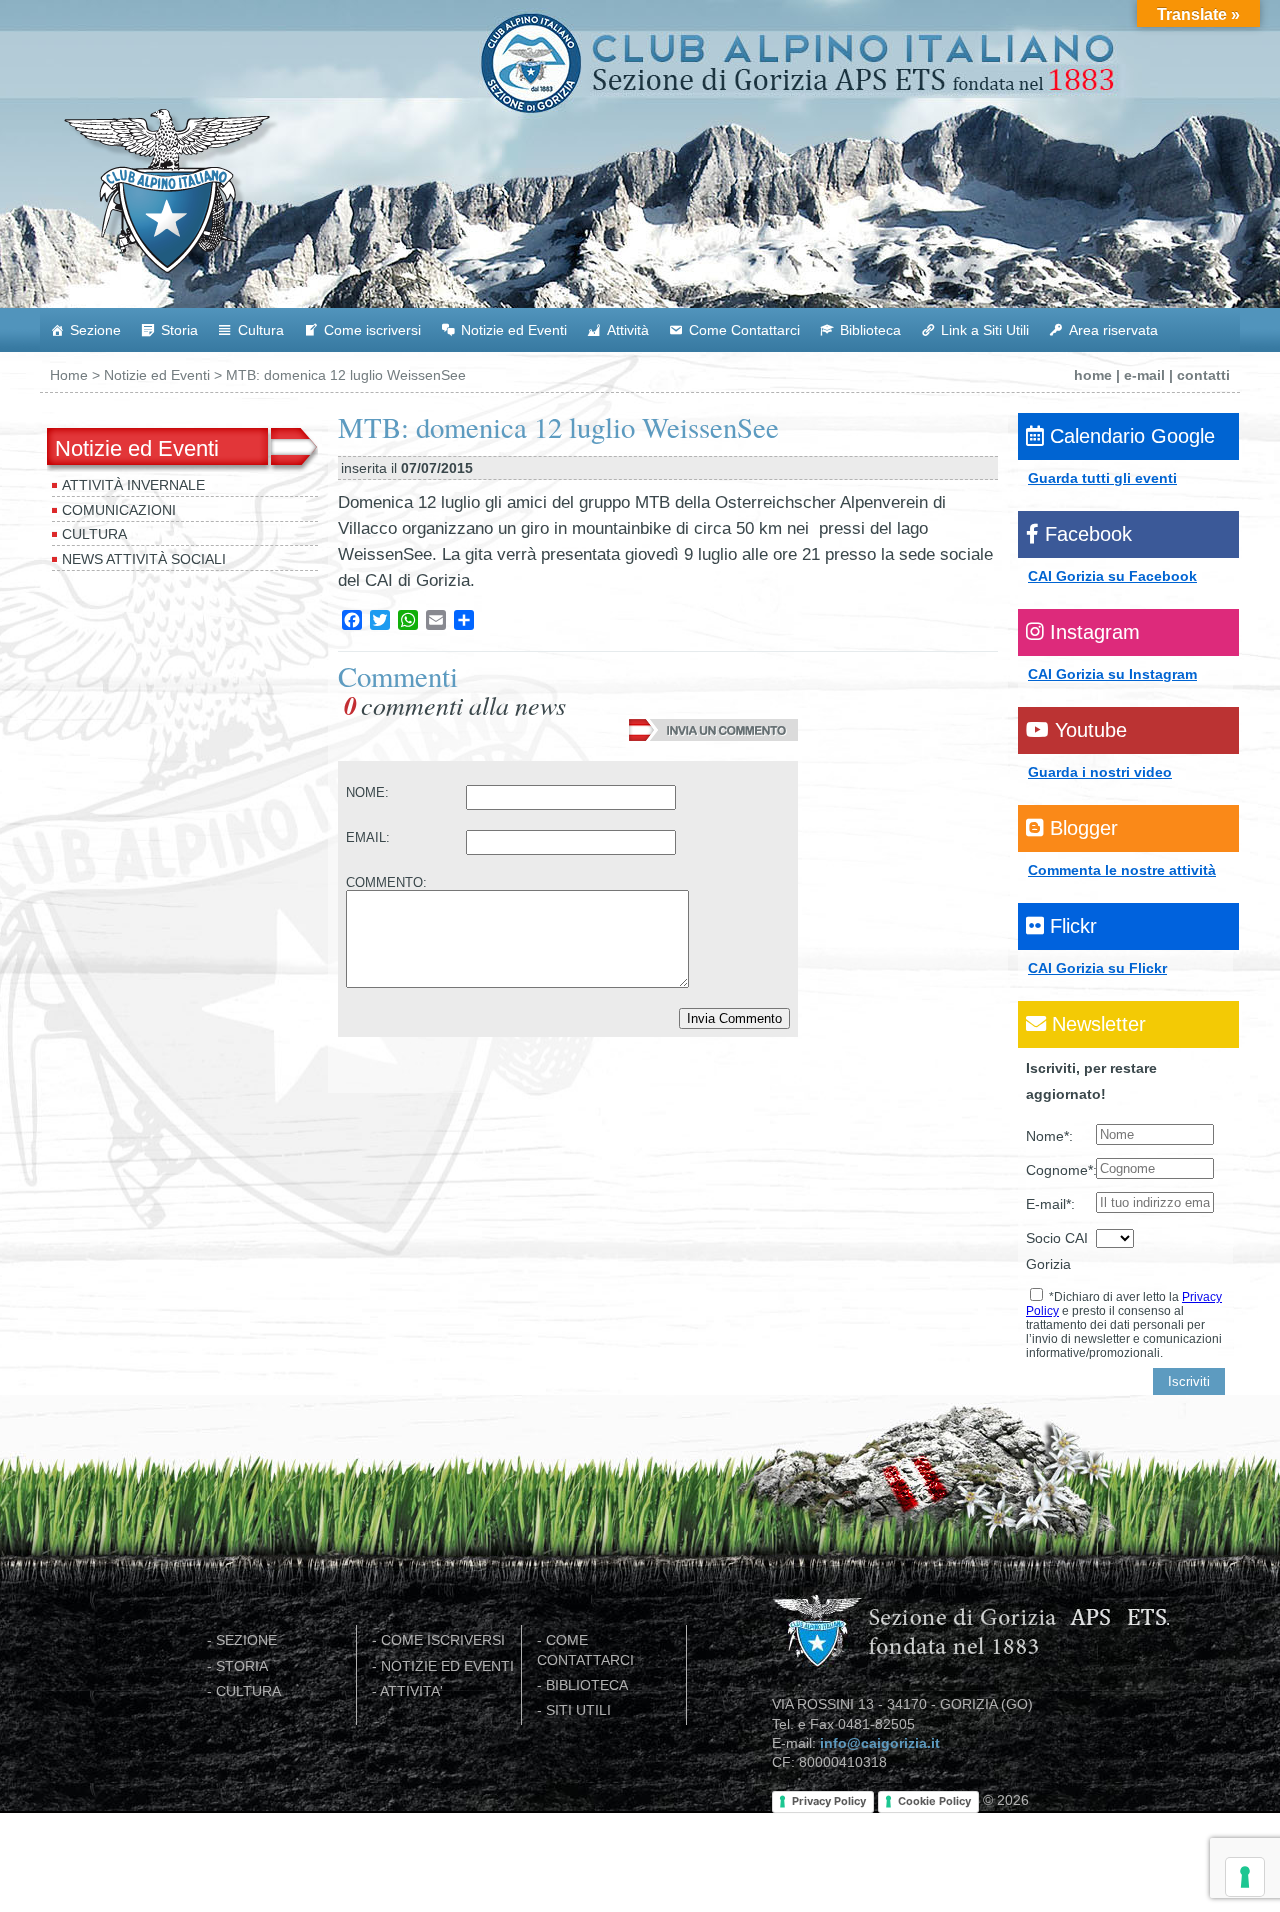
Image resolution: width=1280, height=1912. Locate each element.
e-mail (1144, 375)
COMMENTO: (386, 882)
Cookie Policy (934, 1801)
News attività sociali (144, 559)
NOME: (367, 792)
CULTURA (248, 1691)
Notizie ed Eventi (514, 330)
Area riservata (1113, 330)
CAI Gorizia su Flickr (1097, 968)
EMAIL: (368, 837)
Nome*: (1049, 1136)
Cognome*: (1061, 1170)
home (1093, 375)
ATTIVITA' (411, 1691)
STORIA (242, 1666)
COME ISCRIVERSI (443, 1640)
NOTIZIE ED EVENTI (447, 1666)
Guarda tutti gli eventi (1102, 478)
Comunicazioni (119, 510)
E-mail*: (1050, 1204)
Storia (179, 330)
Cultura (261, 330)
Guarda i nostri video (1100, 772)
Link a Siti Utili (985, 330)
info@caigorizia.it (880, 1743)
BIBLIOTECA (587, 1685)
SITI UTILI (578, 1710)
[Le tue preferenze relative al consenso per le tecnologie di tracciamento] (1245, 1877)
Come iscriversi (372, 330)
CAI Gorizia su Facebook (1112, 576)
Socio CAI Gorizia (1057, 1251)
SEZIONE (246, 1640)
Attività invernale (133, 485)
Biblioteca (870, 330)
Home (69, 375)
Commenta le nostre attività (1122, 870)
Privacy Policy (829, 1801)
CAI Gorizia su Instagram (1112, 674)
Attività (628, 330)
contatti (1203, 375)
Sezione (95, 330)
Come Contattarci (744, 330)
